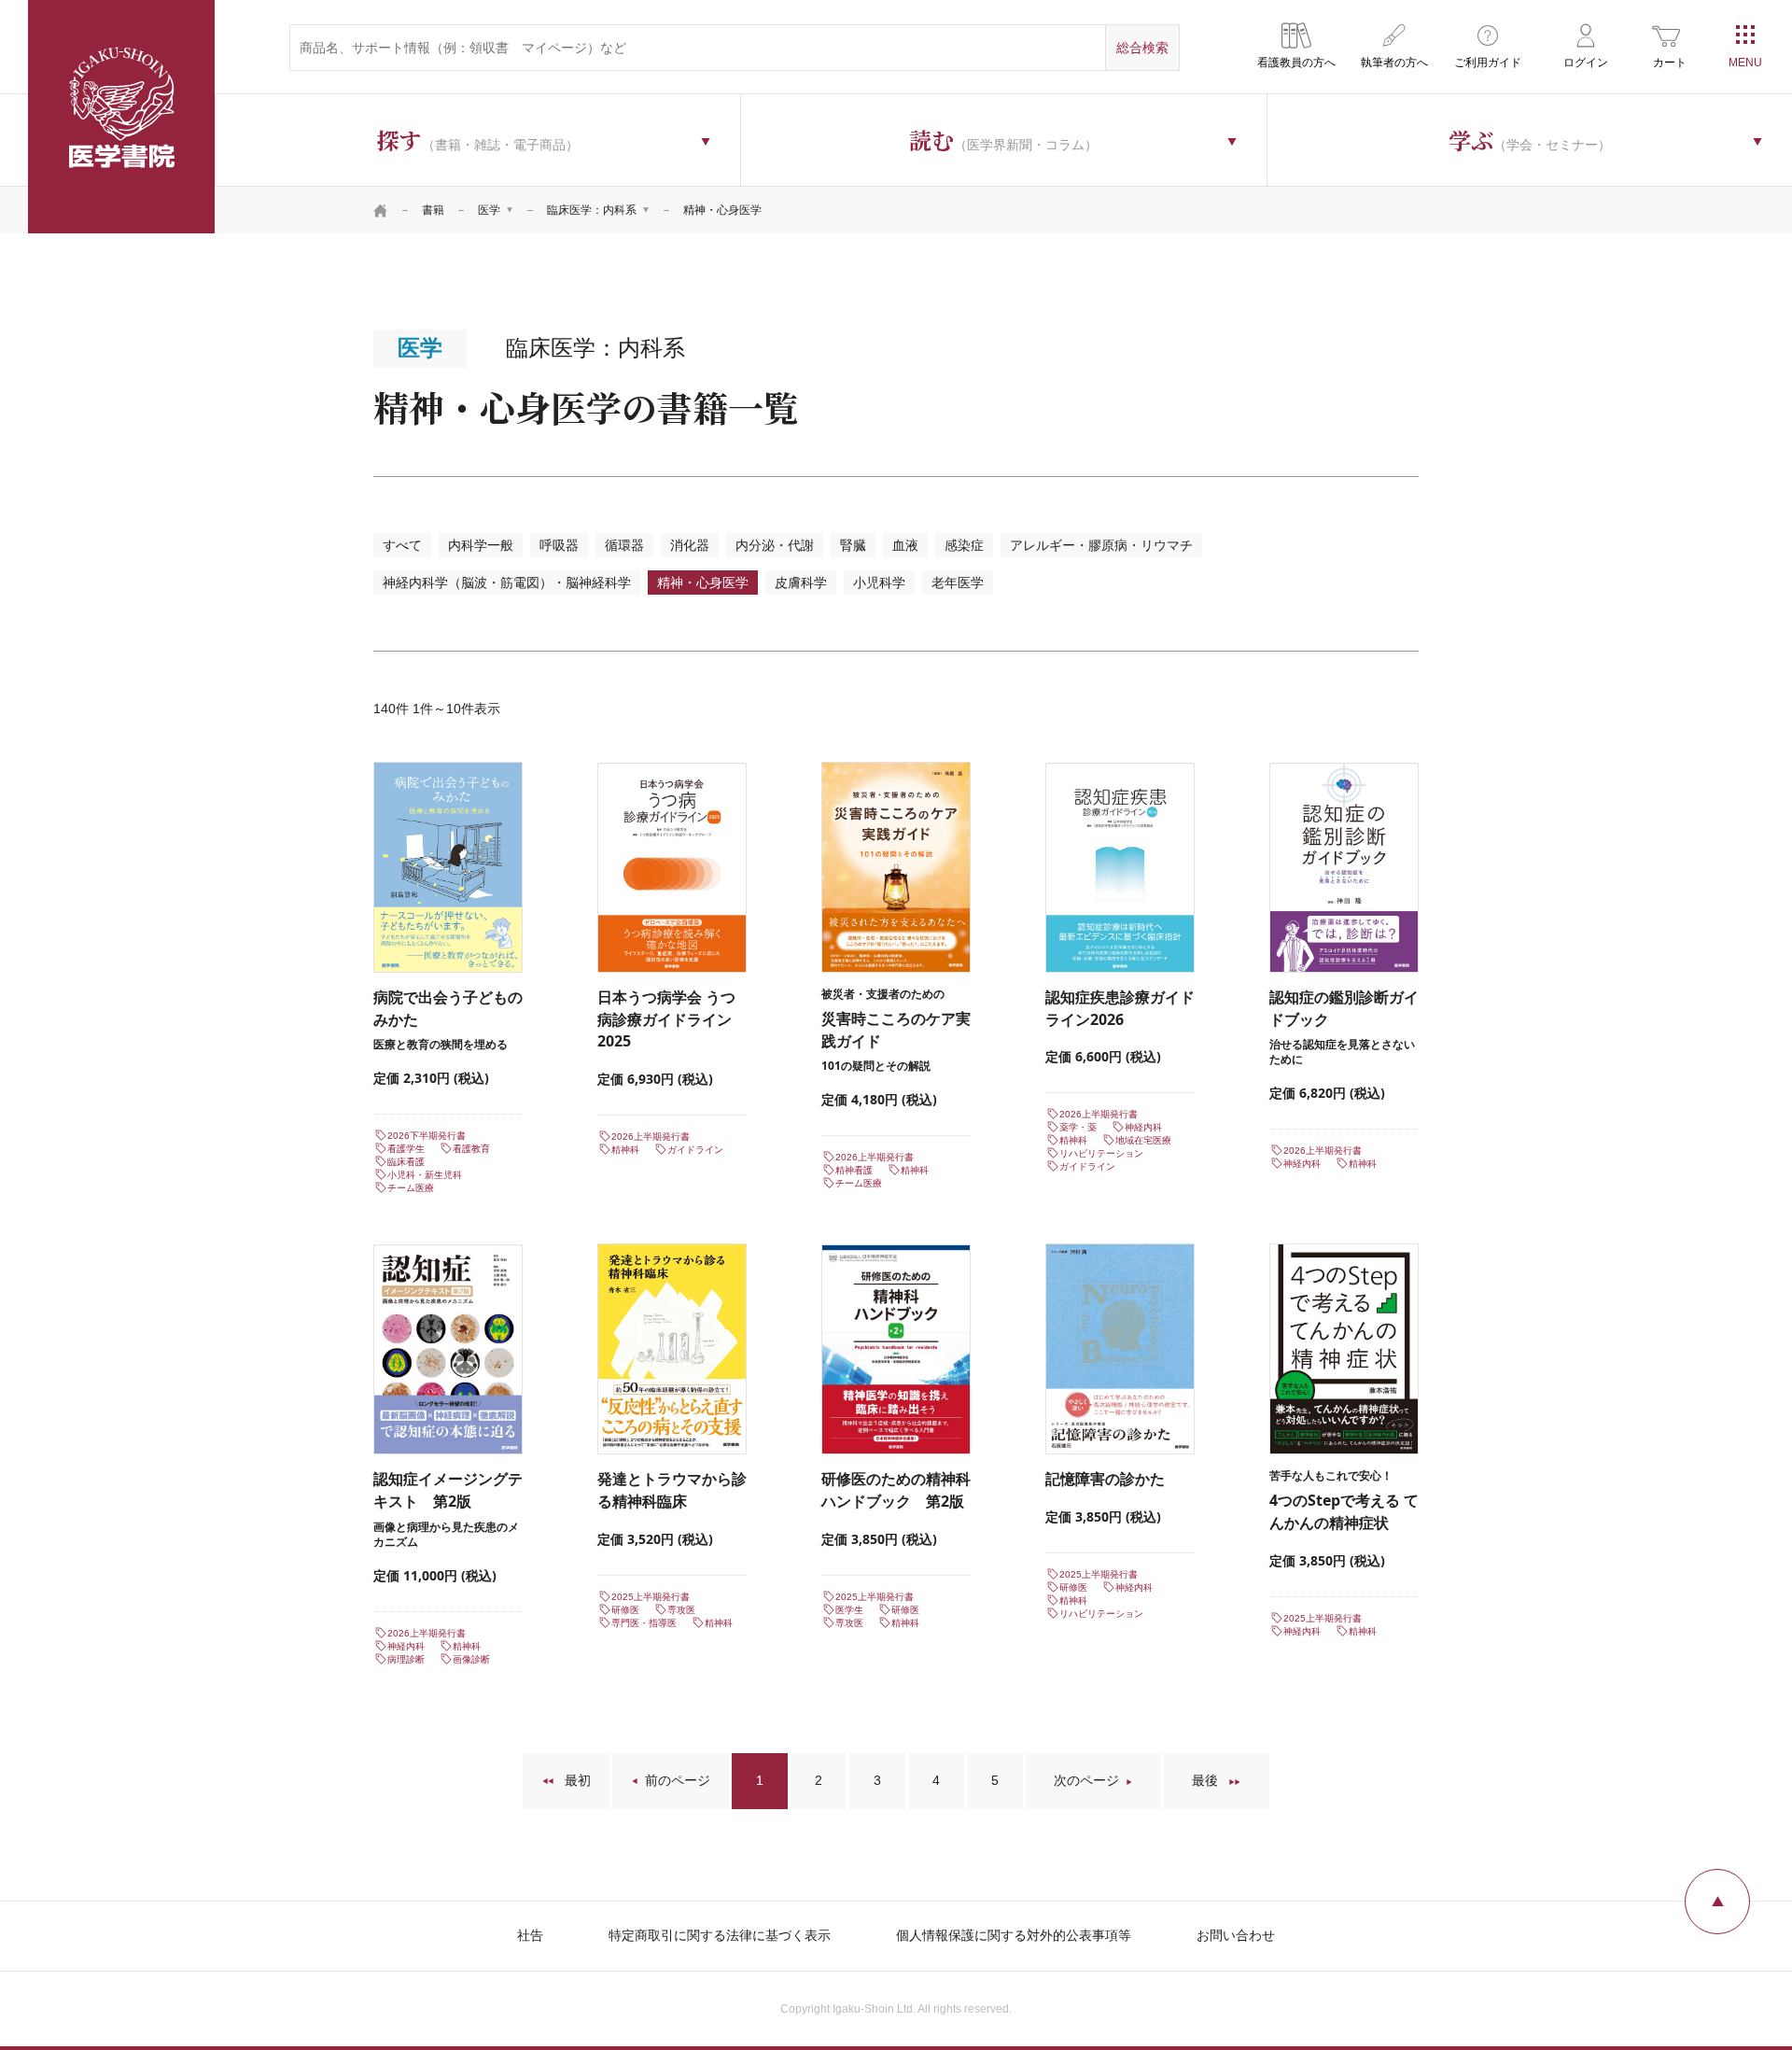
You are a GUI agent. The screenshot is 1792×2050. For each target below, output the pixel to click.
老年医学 (958, 583)
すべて (402, 545)
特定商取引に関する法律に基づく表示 (720, 1935)
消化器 (690, 545)
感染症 (964, 545)
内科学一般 (481, 545)
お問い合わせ (1236, 1935)
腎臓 (853, 545)
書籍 (433, 210)
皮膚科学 (801, 583)
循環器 (624, 545)
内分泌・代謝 (775, 545)
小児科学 (879, 583)
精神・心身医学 (703, 583)
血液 (905, 545)
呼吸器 (559, 545)
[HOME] (381, 210)
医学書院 (121, 117)
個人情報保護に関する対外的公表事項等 (1014, 1935)
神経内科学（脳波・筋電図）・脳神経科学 (507, 583)
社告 (530, 1935)
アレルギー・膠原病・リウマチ (1101, 545)
